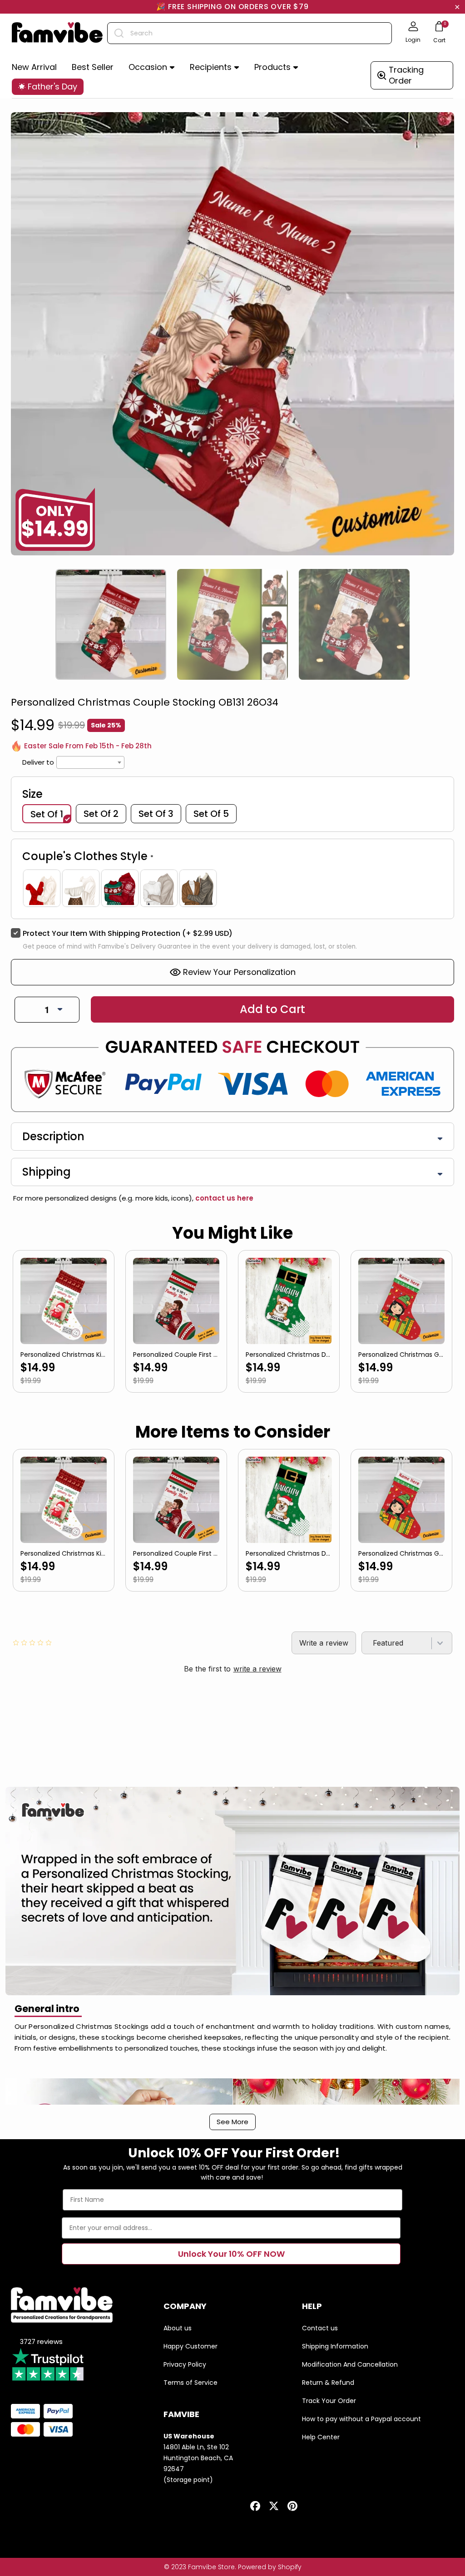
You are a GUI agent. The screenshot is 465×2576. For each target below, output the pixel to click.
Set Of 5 (211, 814)
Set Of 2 (101, 814)
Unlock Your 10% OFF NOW (231, 2254)
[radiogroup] (232, 888)
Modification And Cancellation (350, 2364)
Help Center (321, 2437)
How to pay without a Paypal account (361, 2419)
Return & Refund (328, 2383)
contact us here (223, 1198)
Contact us (320, 2328)
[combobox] (250, 33)
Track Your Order (329, 2401)
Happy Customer (190, 2346)
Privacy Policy (185, 2364)
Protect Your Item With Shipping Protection (128, 933)
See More (232, 2122)
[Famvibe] (57, 33)
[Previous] (16, 611)
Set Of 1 (47, 814)
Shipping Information (335, 2346)
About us (178, 2328)
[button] (152, 67)
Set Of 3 (156, 814)
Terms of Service (190, 2383)
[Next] (449, 611)
